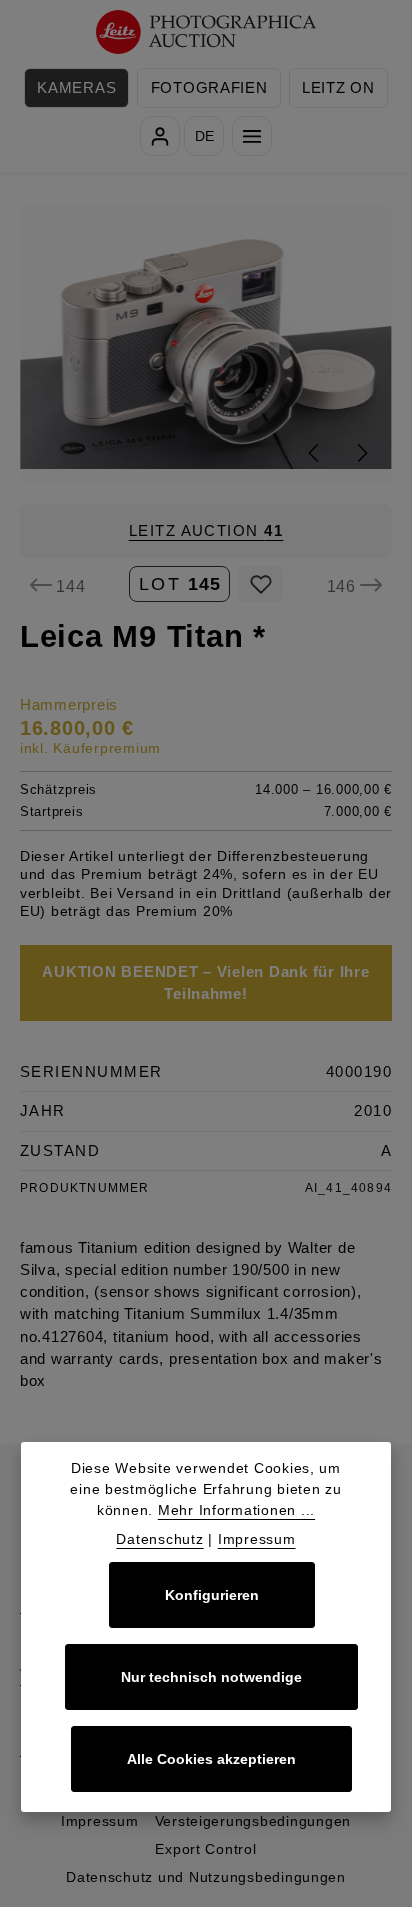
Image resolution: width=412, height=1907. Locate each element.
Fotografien (209, 88)
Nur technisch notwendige (211, 1677)
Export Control (205, 1849)
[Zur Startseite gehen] (206, 32)
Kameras (76, 88)
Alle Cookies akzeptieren (211, 1759)
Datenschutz (159, 1539)
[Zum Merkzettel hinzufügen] (260, 584)
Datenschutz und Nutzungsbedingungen (206, 1877)
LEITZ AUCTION (206, 531)
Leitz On (338, 88)
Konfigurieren (212, 1595)
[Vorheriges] (315, 453)
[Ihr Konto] (160, 136)
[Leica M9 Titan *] (206, 345)
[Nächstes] (361, 453)
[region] (206, 345)
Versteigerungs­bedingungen (253, 1821)
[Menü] (252, 136)
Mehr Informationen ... (236, 1510)
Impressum (100, 1821)
